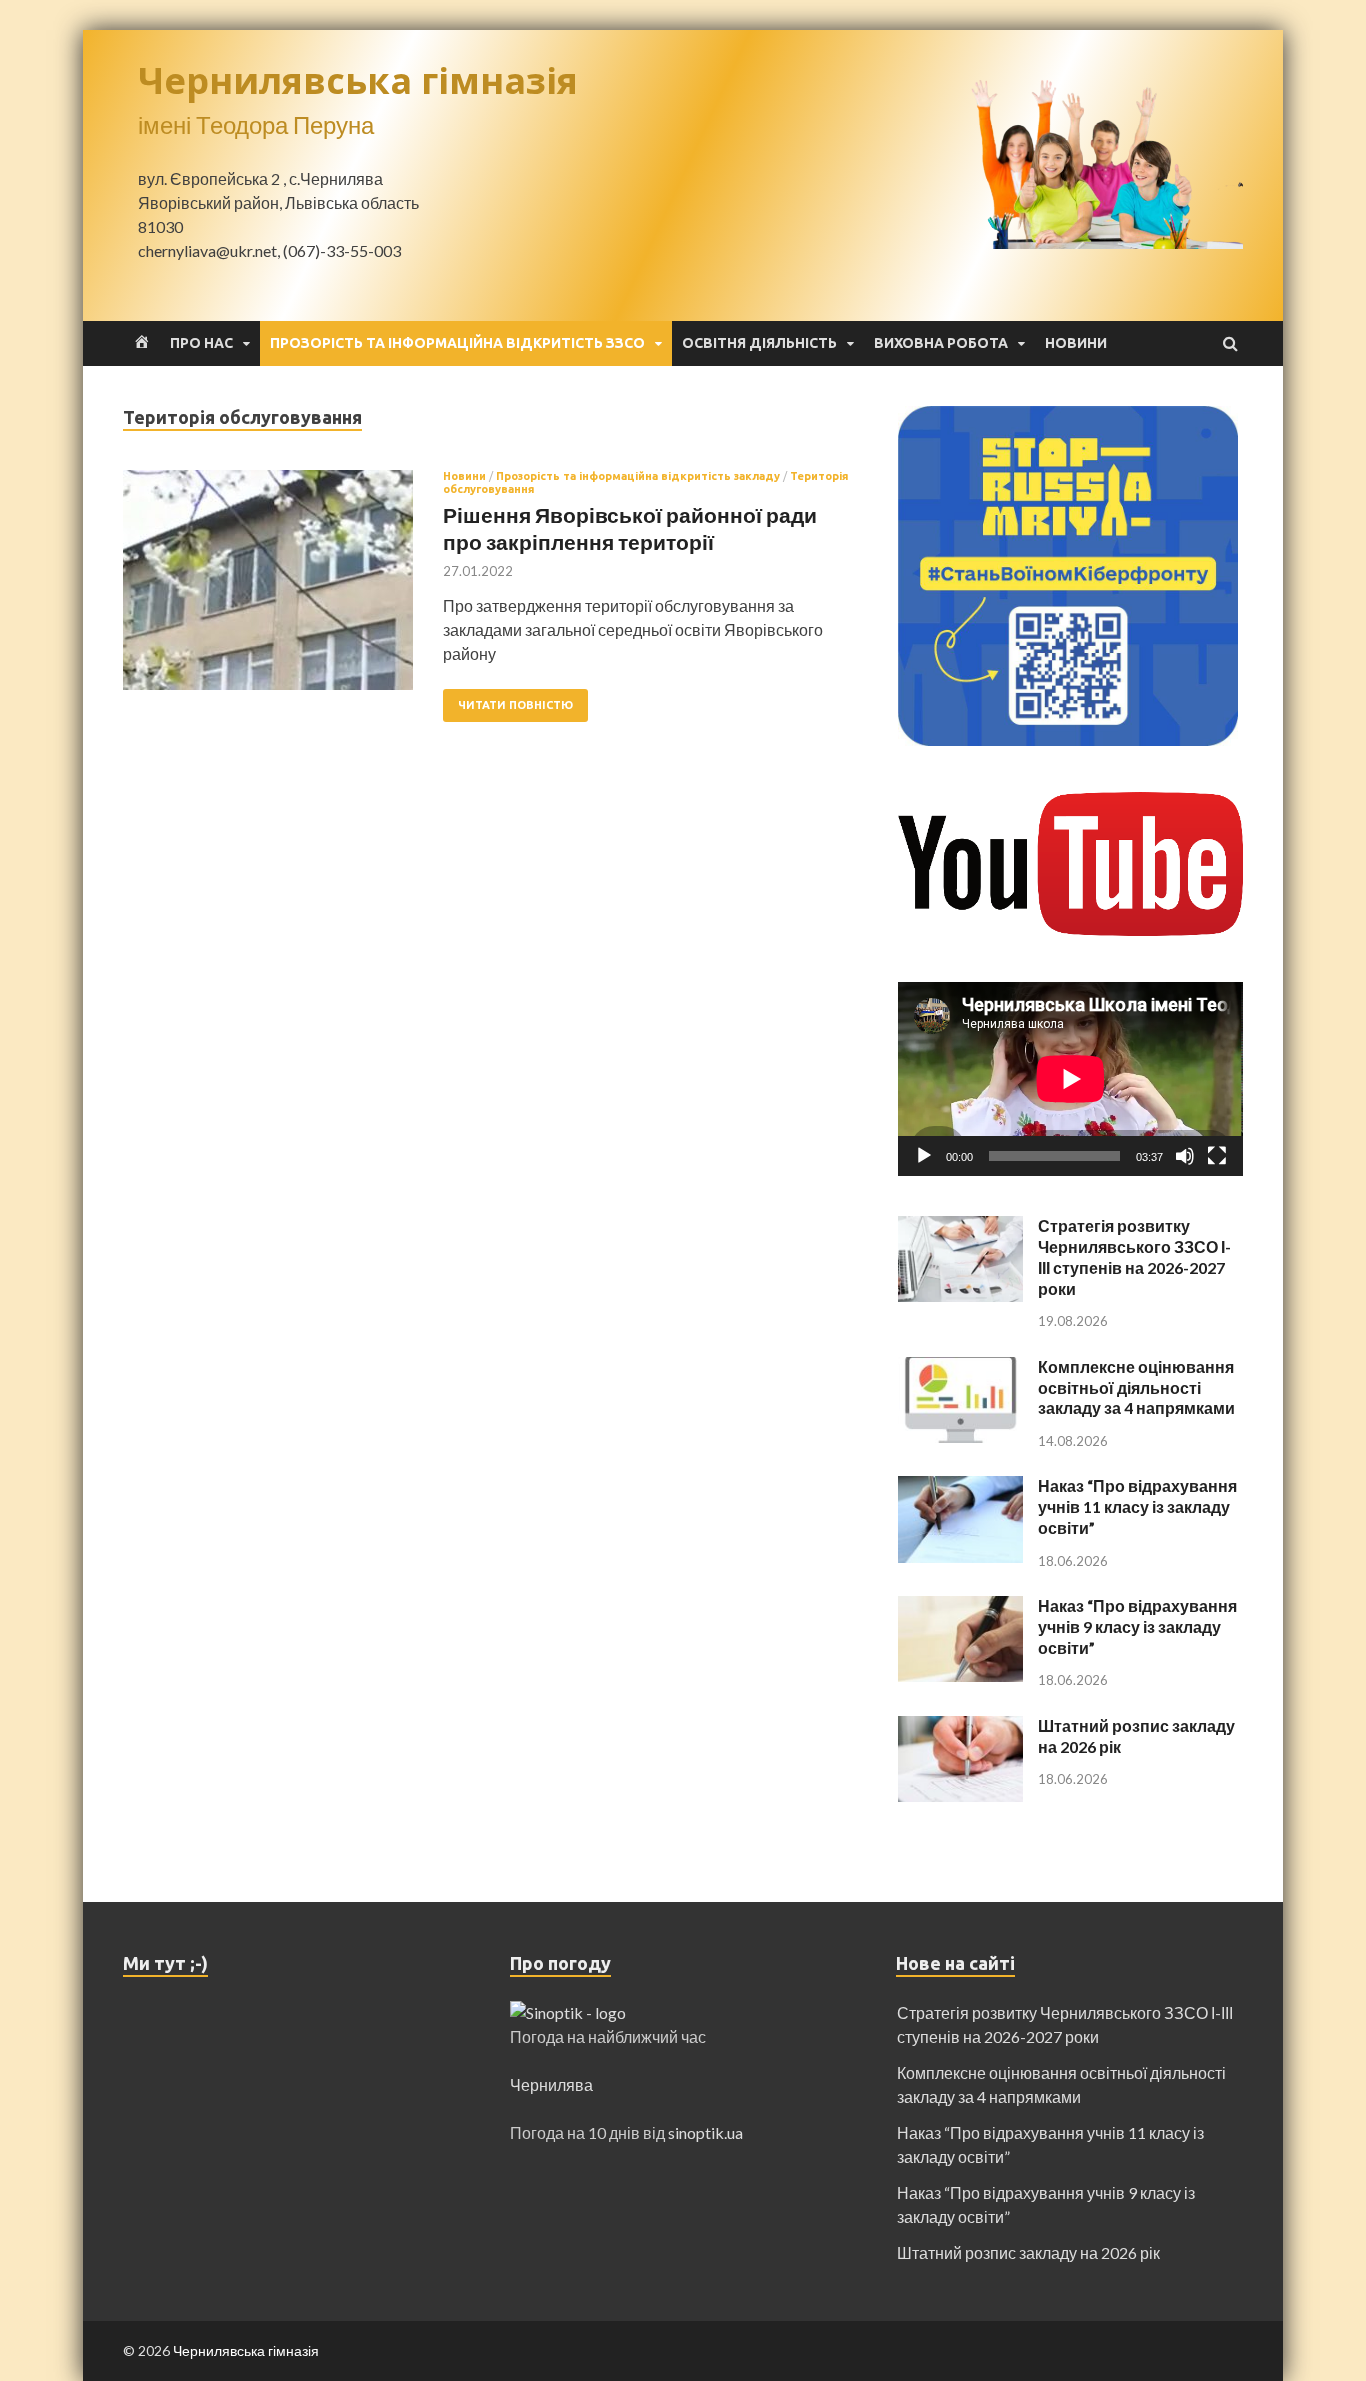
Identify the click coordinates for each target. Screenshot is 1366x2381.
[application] (1070, 1079)
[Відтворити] (924, 1156)
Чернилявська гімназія (358, 80)
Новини (1076, 343)
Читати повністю (515, 705)
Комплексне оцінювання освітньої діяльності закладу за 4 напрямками (1136, 1387)
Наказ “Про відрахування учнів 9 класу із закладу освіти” (1137, 1626)
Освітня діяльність (759, 343)
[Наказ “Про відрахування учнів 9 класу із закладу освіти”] (960, 1607)
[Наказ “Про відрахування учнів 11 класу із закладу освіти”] (960, 1487)
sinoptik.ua (705, 2132)
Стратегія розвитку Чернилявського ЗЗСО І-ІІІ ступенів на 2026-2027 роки (1134, 1256)
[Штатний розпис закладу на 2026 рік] (960, 1727)
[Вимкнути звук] (1185, 1156)
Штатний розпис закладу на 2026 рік (1028, 2252)
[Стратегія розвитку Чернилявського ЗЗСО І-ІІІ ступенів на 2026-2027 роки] (960, 1227)
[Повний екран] (1217, 1156)
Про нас (201, 343)
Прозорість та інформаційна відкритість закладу (638, 476)
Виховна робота (941, 343)
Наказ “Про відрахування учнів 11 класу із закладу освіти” (1137, 1506)
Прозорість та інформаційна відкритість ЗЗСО (457, 343)
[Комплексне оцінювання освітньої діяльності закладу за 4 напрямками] (960, 1368)
